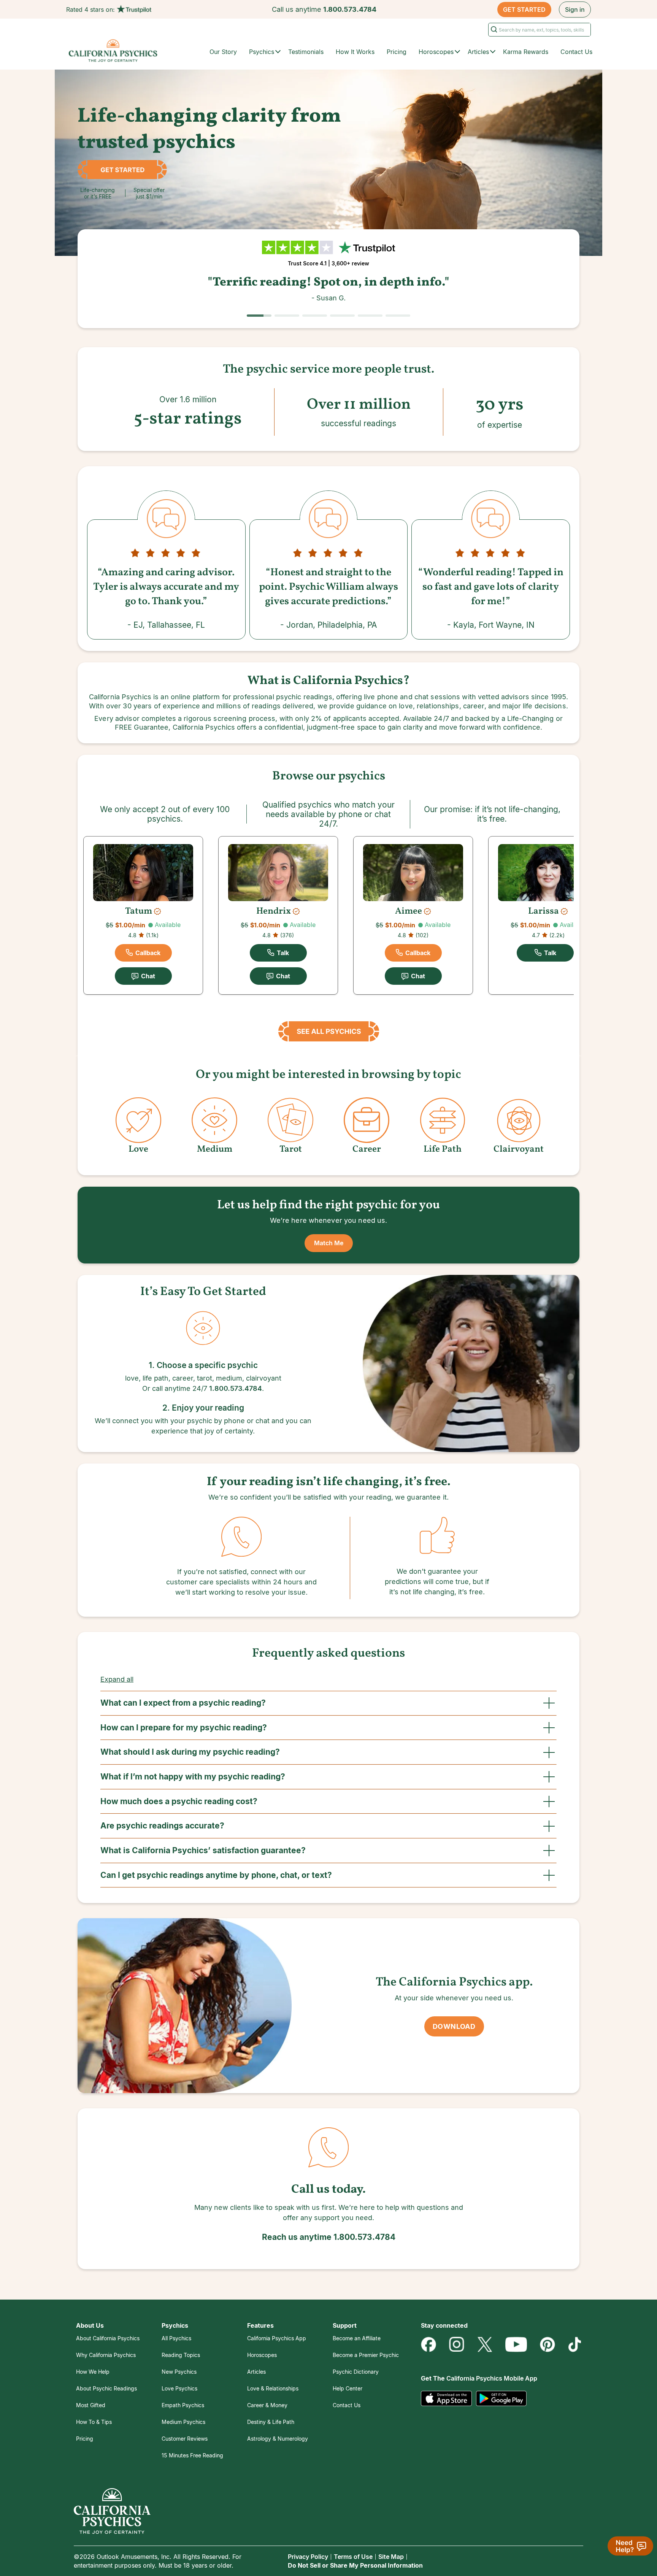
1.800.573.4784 (350, 9)
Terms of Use (353, 2557)
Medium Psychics (183, 2422)
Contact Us (576, 52)
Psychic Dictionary (356, 2372)
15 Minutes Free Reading (192, 2455)
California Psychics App (277, 2338)
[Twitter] (485, 2344)
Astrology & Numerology (278, 2439)
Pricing (397, 52)
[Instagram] (457, 2344)
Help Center (348, 2388)
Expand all (117, 1679)
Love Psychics (179, 2388)
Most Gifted (91, 2405)
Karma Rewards (526, 52)
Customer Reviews (185, 2439)
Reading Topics (181, 2355)
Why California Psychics (106, 2355)
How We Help (93, 2372)
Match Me (329, 1243)
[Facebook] (428, 2344)
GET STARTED (524, 10)
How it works (355, 52)
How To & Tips (94, 2422)
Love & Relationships (273, 2388)
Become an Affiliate (357, 2338)
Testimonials (306, 52)
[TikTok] (574, 2344)
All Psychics (176, 2338)
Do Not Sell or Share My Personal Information (355, 2565)
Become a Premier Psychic (366, 2355)
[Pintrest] (547, 2344)
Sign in (575, 10)
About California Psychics (108, 2338)
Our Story (223, 52)
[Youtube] (516, 2344)
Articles (256, 2372)
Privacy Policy (308, 2557)
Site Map (391, 2557)
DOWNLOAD (454, 2026)
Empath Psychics (183, 2405)
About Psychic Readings (106, 2388)
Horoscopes (262, 2355)
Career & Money (267, 2405)
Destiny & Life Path (271, 2422)
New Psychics (179, 2372)
